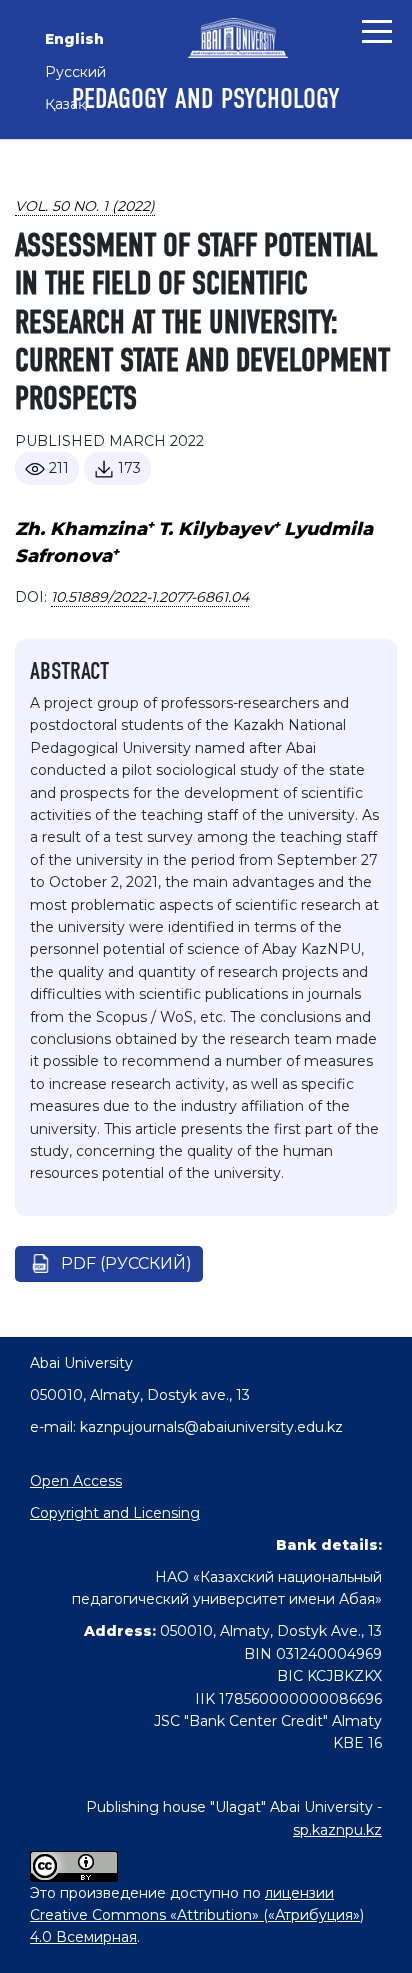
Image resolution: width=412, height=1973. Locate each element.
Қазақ (65, 104)
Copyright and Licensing (115, 1513)
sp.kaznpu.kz (337, 1830)
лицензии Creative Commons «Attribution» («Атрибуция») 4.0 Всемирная (197, 1915)
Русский (75, 72)
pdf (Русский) (126, 1263)
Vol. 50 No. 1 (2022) (85, 206)
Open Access (76, 1481)
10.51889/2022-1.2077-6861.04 (150, 597)
